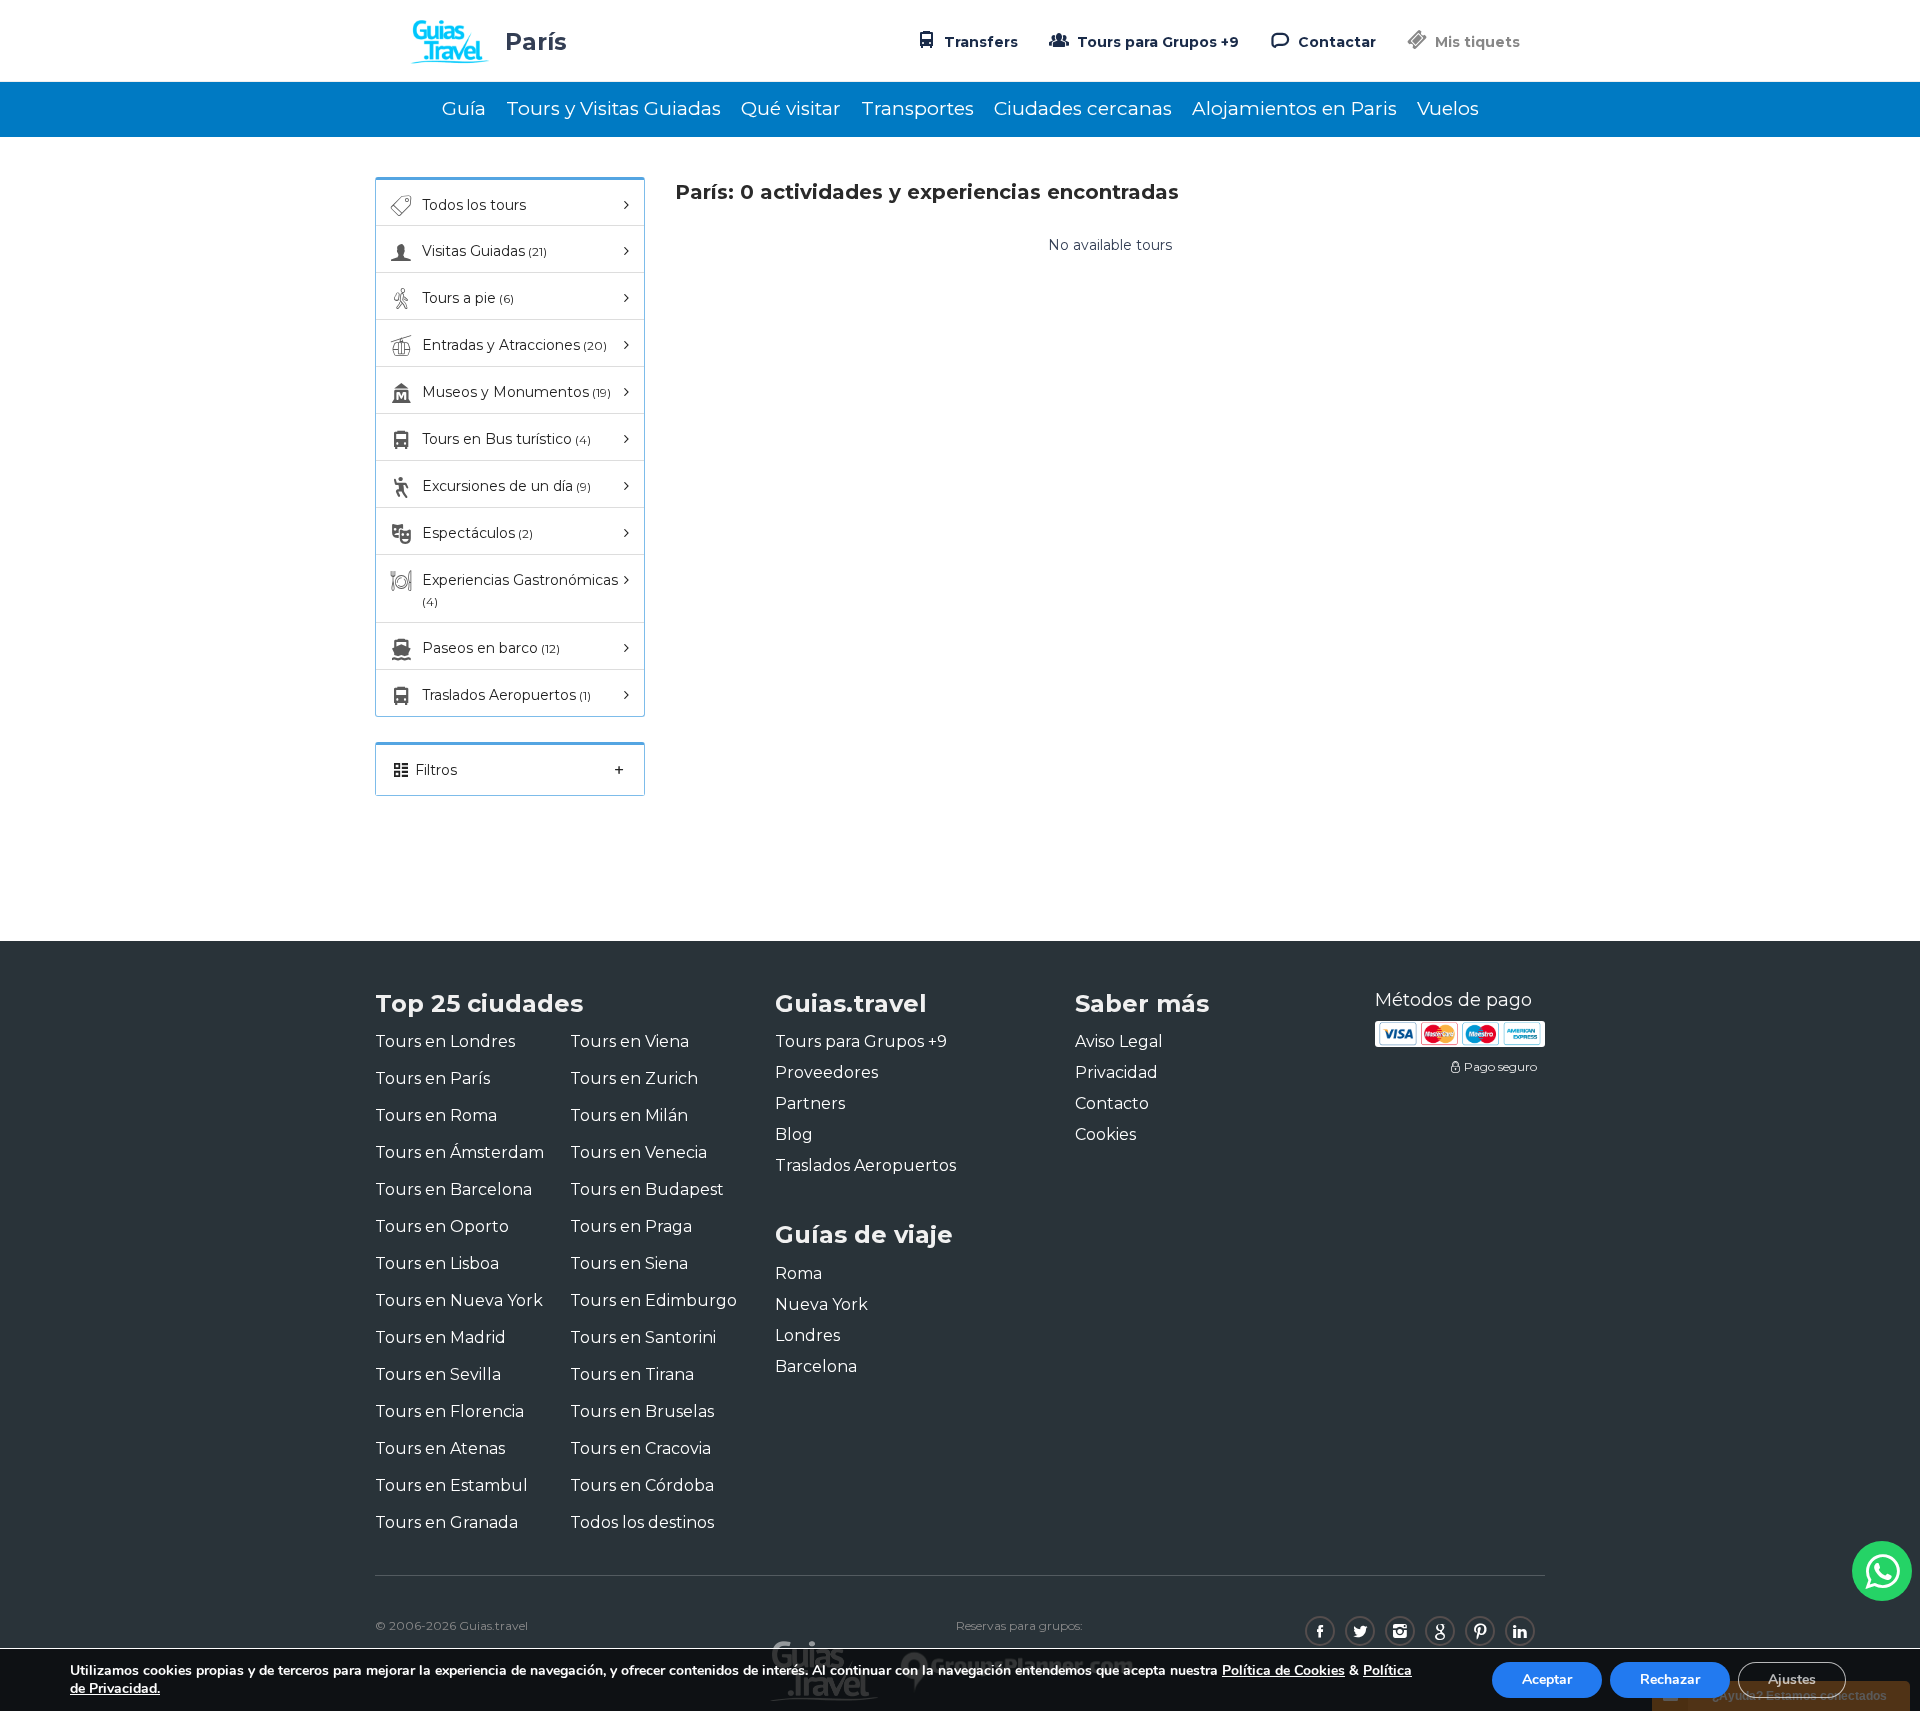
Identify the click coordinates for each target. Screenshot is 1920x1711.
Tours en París (432, 1078)
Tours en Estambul (451, 1485)
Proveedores (826, 1072)
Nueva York (821, 1304)
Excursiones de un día (506, 486)
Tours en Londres (445, 1041)
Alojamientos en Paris (1294, 108)
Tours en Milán (629, 1115)
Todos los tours (474, 205)
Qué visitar (791, 108)
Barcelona (816, 1366)
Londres (807, 1335)
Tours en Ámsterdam (459, 1152)
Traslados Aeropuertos (506, 695)
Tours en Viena (629, 1041)
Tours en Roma (436, 1115)
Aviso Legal (1119, 1041)
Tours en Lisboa (437, 1263)
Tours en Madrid (440, 1337)
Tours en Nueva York (459, 1300)
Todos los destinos (642, 1522)
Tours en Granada (446, 1522)
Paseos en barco (491, 648)
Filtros (434, 770)
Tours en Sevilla (438, 1374)
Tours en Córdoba (642, 1485)
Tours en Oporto (442, 1226)
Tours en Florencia (449, 1411)
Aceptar (1547, 1679)
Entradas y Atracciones (514, 345)
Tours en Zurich (634, 1078)
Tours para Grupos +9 (1156, 42)
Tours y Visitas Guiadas (613, 108)
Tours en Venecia (638, 1152)
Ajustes (1792, 1679)
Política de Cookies (1283, 1670)
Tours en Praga (631, 1226)
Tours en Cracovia (640, 1448)
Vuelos (1448, 108)
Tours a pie (468, 298)
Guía (464, 108)
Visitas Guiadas (484, 251)
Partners (810, 1103)
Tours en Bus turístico (506, 439)
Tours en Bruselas (642, 1411)
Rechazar (1670, 1679)
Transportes (917, 108)
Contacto (1112, 1103)
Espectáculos (477, 533)
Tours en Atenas (440, 1448)
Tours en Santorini (643, 1337)
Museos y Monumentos (516, 392)
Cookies (1105, 1134)
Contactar (1335, 42)
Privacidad (1116, 1072)
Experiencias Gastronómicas (520, 590)
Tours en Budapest (647, 1189)
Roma (798, 1273)
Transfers (979, 42)
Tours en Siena (629, 1263)
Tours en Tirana (632, 1374)
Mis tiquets (1475, 42)
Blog (794, 1134)
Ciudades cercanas (1083, 108)
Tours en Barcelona (453, 1189)
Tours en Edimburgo (653, 1300)
